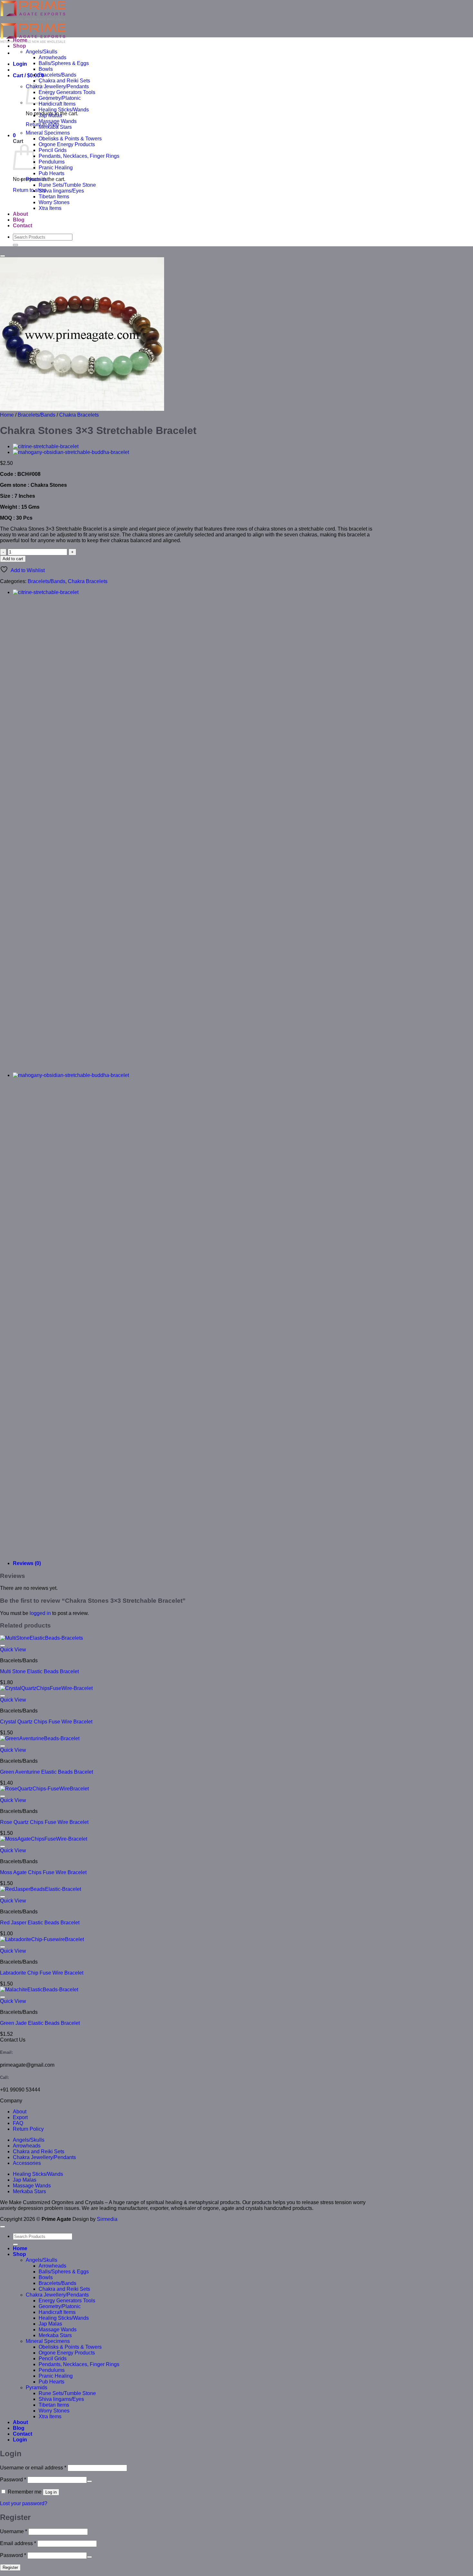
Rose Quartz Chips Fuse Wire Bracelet (44, 1822)
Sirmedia (107, 2219)
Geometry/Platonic (60, 98)
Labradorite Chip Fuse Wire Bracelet (42, 1973)
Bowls (46, 69)
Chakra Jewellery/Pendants (57, 86)
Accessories (27, 2163)
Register (10, 2567)
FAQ (18, 2123)
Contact (23, 226)
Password (13, 2480)
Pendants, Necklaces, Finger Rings (79, 156)
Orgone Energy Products (67, 144)
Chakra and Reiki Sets (64, 81)
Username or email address (33, 2468)
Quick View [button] (13, 1650)
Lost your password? (24, 2503)
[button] (20, 64)
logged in (40, 1613)
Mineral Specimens (48, 133)
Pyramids (37, 179)
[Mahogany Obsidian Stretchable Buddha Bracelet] (71, 452)
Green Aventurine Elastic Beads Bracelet (46, 1772)
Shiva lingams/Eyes (61, 191)
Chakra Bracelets (79, 415)
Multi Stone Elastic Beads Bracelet (39, 1671)
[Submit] (15, 245)
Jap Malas (50, 115)
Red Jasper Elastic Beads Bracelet (40, 1923)
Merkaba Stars (55, 127)
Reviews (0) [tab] (27, 1563)
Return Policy (28, 2129)
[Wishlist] (3, 256)
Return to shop (30, 190)
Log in (51, 2492)
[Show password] (89, 2481)
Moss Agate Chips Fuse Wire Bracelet (43, 1872)
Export (20, 2117)
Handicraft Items (57, 104)
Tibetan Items (54, 197)
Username (14, 2531)
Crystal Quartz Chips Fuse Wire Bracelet (46, 1722)
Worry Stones (54, 202)
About (20, 214)
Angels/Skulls (42, 52)
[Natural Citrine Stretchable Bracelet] (46, 446)
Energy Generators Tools (67, 92)
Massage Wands (58, 121)
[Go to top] (3, 2227)
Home (20, 40)
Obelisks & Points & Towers (70, 139)
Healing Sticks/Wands (64, 110)
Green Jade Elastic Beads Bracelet (40, 2023)
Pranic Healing (56, 168)
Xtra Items (50, 208)
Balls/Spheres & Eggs (64, 63)
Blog (19, 220)
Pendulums (52, 162)
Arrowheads (52, 57)
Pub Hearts (51, 173)
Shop (19, 46)
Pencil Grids (53, 150)
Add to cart (13, 559)
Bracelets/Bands (57, 75)
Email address (18, 2543)
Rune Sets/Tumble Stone (67, 185)
